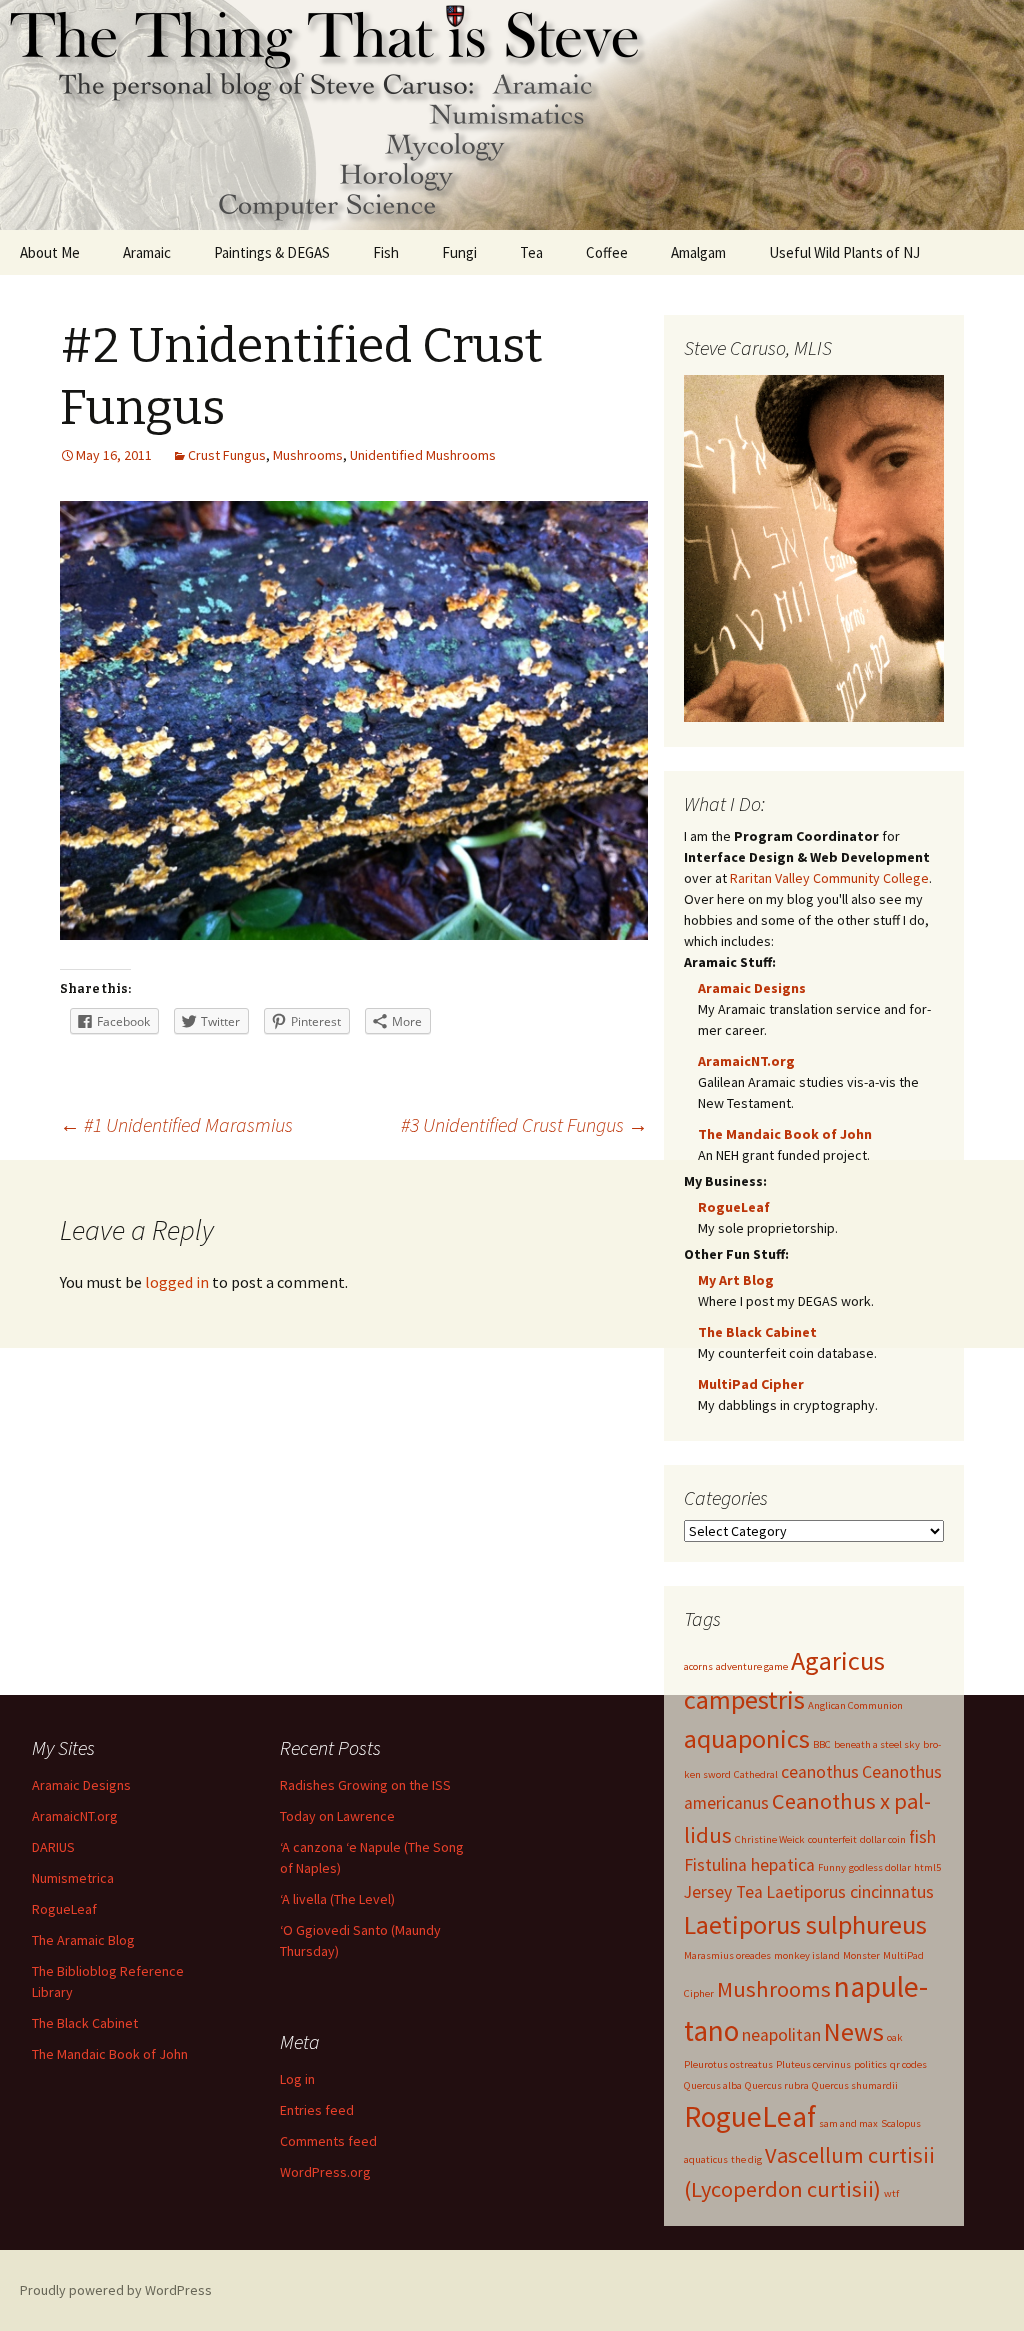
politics (870, 2064)
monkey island (807, 1955)
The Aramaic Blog (83, 1940)
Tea (531, 252)
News (854, 2031)
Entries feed (317, 2110)
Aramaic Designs (752, 988)
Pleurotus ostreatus (728, 2064)
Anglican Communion (855, 1705)
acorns (698, 1666)
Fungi (459, 252)
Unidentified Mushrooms (423, 455)
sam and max (848, 2123)
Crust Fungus (227, 455)
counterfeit (832, 1839)
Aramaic (147, 252)
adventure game (752, 1666)
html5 (927, 1867)
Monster (861, 1955)
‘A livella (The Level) (337, 1899)
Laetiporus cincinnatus (850, 1892)
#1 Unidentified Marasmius (176, 1124)
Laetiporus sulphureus (805, 1924)
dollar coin (883, 1839)
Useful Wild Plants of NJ (844, 252)
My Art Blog (736, 1280)
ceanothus (820, 1772)
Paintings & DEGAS (272, 252)
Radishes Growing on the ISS (365, 1785)
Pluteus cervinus (813, 2064)
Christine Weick (770, 1839)
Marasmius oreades (727, 1955)
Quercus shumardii (855, 2085)
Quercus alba (713, 2085)
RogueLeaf (734, 1207)
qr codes (908, 2064)
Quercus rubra (777, 2085)
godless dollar (880, 1867)
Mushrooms (308, 455)
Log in (297, 2079)
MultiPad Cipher (751, 1384)
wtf (891, 2193)
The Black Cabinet (757, 1332)
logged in (177, 1282)
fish (922, 1837)
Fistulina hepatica (749, 1865)
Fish (386, 252)
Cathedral (756, 1774)
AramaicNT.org (746, 1061)
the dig (746, 2159)
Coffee (607, 252)
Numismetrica (73, 1878)
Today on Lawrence (337, 1816)
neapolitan (781, 2035)
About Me (50, 252)
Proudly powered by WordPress (116, 2290)
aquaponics (747, 1738)
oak (895, 2037)
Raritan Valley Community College (829, 878)
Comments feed (328, 2141)
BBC (822, 1744)
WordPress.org (325, 2172)
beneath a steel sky (877, 1744)
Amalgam (698, 252)
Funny (832, 1867)
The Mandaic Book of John (785, 1134)
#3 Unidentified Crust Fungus (524, 1124)
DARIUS (53, 1847)
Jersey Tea (723, 1892)
